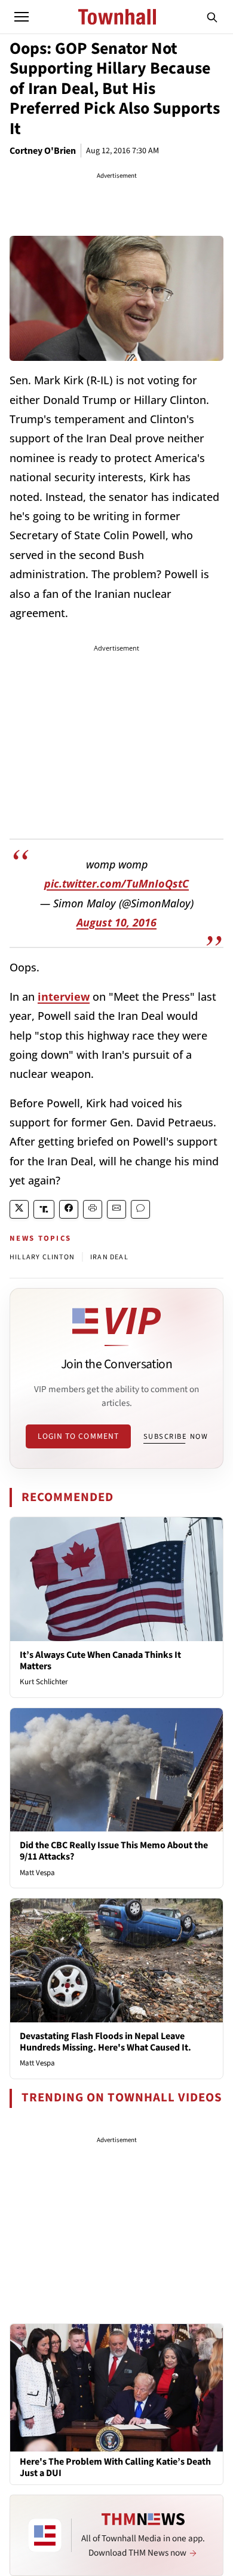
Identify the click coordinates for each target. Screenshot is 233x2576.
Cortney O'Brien (43, 151)
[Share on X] (19, 1209)
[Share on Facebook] (69, 1209)
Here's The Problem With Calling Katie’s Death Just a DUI (115, 2468)
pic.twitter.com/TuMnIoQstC (116, 883)
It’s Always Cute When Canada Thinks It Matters (100, 1661)
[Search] (212, 17)
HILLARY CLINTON (42, 1257)
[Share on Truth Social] (44, 1209)
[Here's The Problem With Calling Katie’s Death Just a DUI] (116, 2387)
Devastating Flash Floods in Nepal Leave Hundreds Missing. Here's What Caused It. (105, 2042)
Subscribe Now (176, 1436)
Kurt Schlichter (44, 1682)
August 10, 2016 (116, 922)
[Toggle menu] (22, 17)
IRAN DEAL (109, 1257)
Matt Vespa (37, 1873)
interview (64, 997)
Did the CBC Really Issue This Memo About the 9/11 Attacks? (114, 1851)
